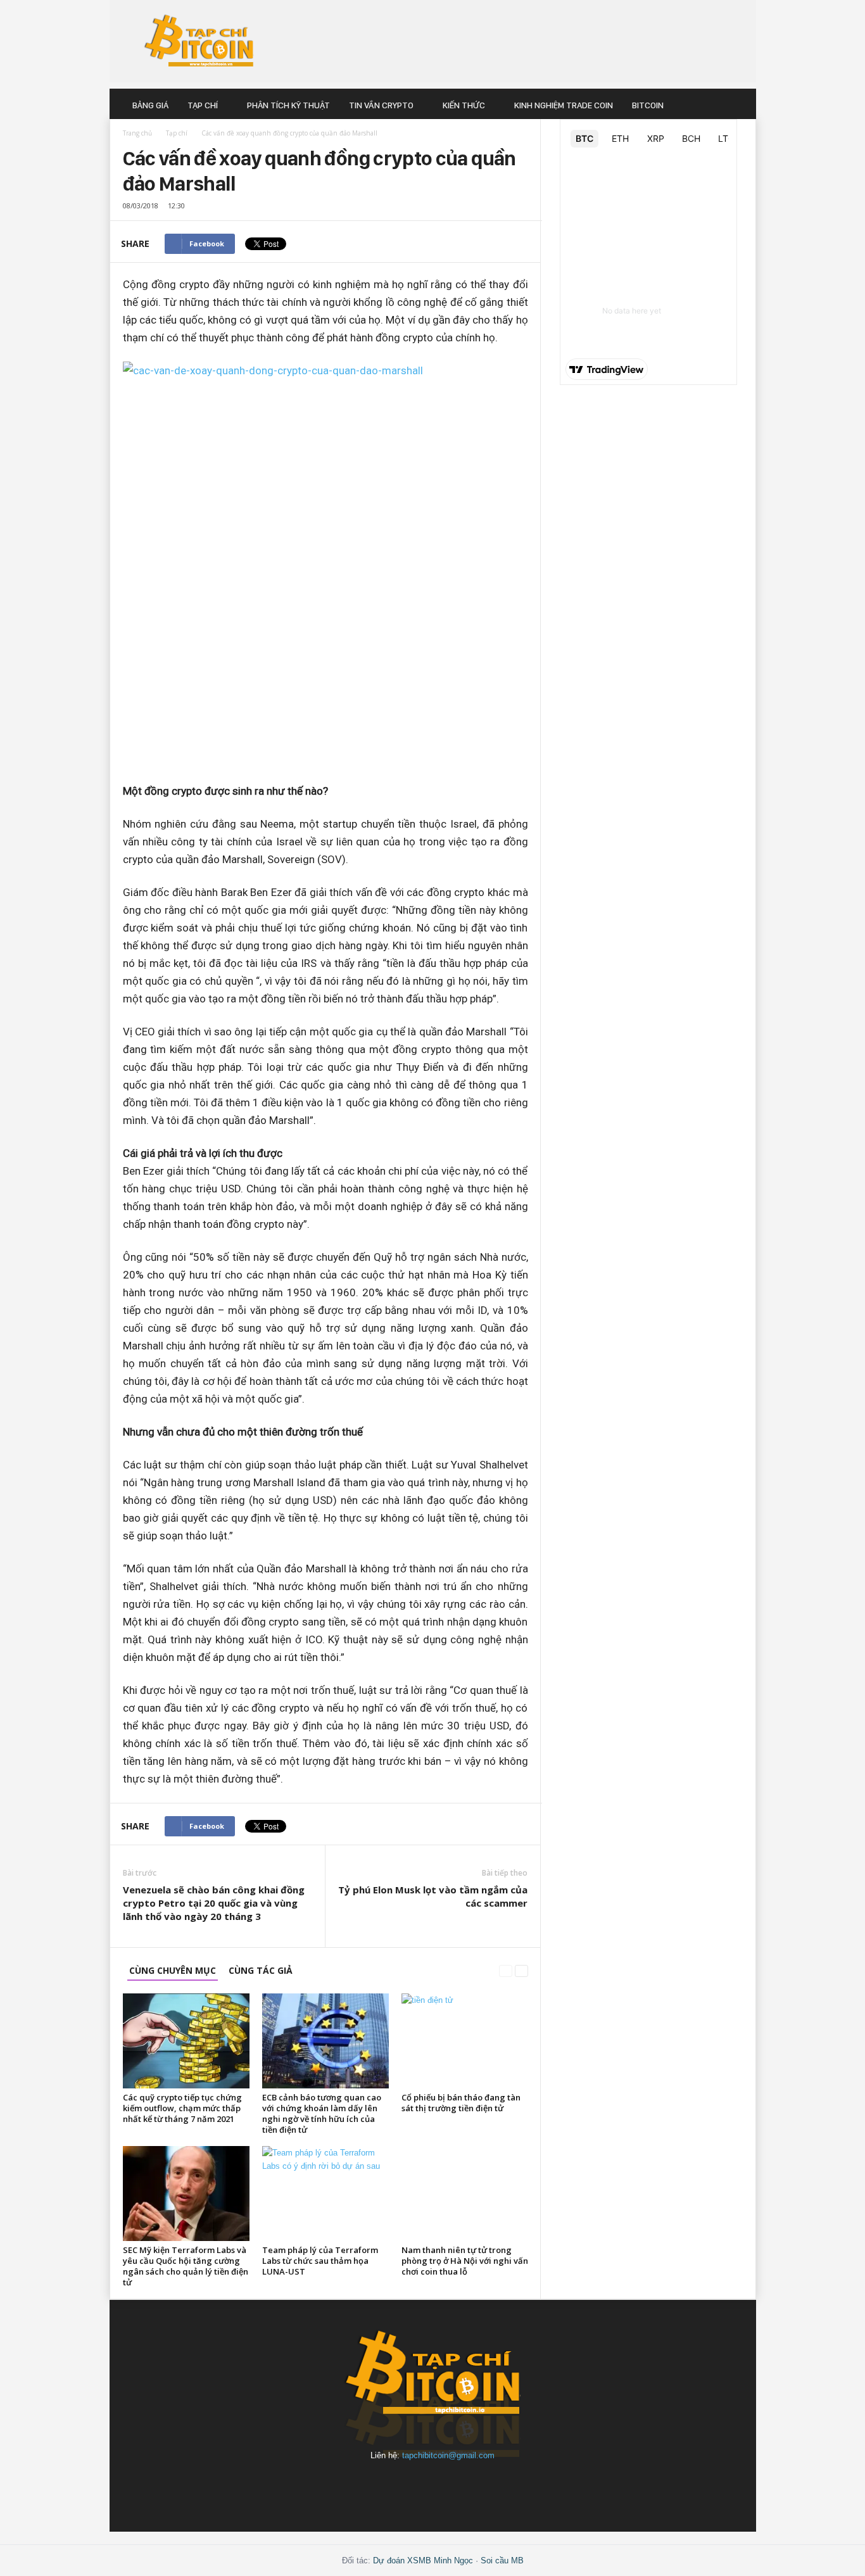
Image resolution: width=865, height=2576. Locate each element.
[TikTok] (492, 2486)
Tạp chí (203, 105)
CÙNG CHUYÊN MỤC (173, 1970)
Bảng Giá (150, 105)
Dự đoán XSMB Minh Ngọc (423, 2560)
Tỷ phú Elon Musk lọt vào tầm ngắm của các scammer (433, 1896)
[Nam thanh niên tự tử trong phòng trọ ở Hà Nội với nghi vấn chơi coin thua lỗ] (465, 2194)
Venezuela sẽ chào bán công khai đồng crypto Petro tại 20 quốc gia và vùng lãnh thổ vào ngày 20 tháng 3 (214, 1903)
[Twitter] (520, 2486)
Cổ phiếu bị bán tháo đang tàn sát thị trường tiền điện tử (461, 2103)
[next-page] (521, 1970)
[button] (737, 105)
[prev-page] (506, 1970)
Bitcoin (648, 105)
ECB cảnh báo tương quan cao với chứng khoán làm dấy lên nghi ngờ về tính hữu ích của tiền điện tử (322, 2113)
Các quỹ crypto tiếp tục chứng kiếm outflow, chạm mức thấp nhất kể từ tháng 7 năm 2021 (182, 2108)
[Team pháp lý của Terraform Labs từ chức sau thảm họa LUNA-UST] (325, 2194)
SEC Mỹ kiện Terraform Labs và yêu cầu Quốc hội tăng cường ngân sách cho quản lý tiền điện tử (186, 2266)
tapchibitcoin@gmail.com (448, 2455)
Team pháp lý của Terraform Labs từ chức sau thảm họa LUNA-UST (320, 2261)
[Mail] (405, 2486)
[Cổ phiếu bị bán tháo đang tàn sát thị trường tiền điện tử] (465, 2041)
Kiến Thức (464, 105)
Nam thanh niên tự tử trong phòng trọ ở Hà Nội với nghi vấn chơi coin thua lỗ (465, 2261)
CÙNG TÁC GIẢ (261, 1970)
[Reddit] (434, 2486)
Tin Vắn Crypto (381, 105)
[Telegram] (463, 2486)
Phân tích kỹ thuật (288, 105)
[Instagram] (376, 2486)
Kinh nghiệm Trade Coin (564, 105)
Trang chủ (137, 133)
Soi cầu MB (502, 2560)
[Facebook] (346, 2486)
